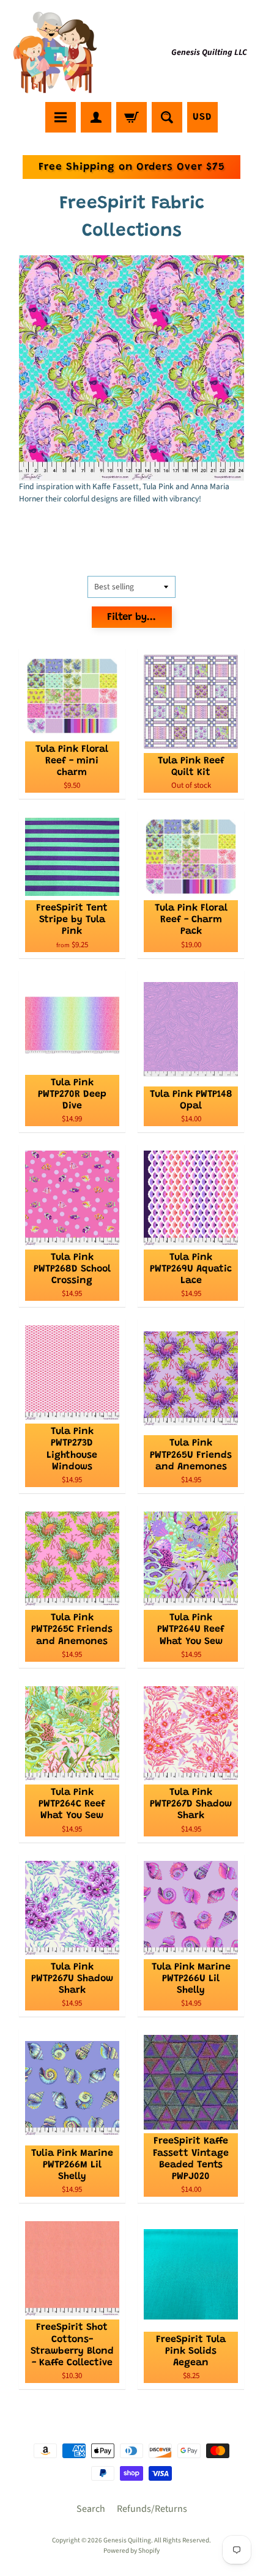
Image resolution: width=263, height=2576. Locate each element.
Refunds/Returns (152, 2509)
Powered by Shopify (131, 2551)
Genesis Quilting (127, 2540)
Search (91, 2509)
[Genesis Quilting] (56, 53)
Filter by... (131, 618)
